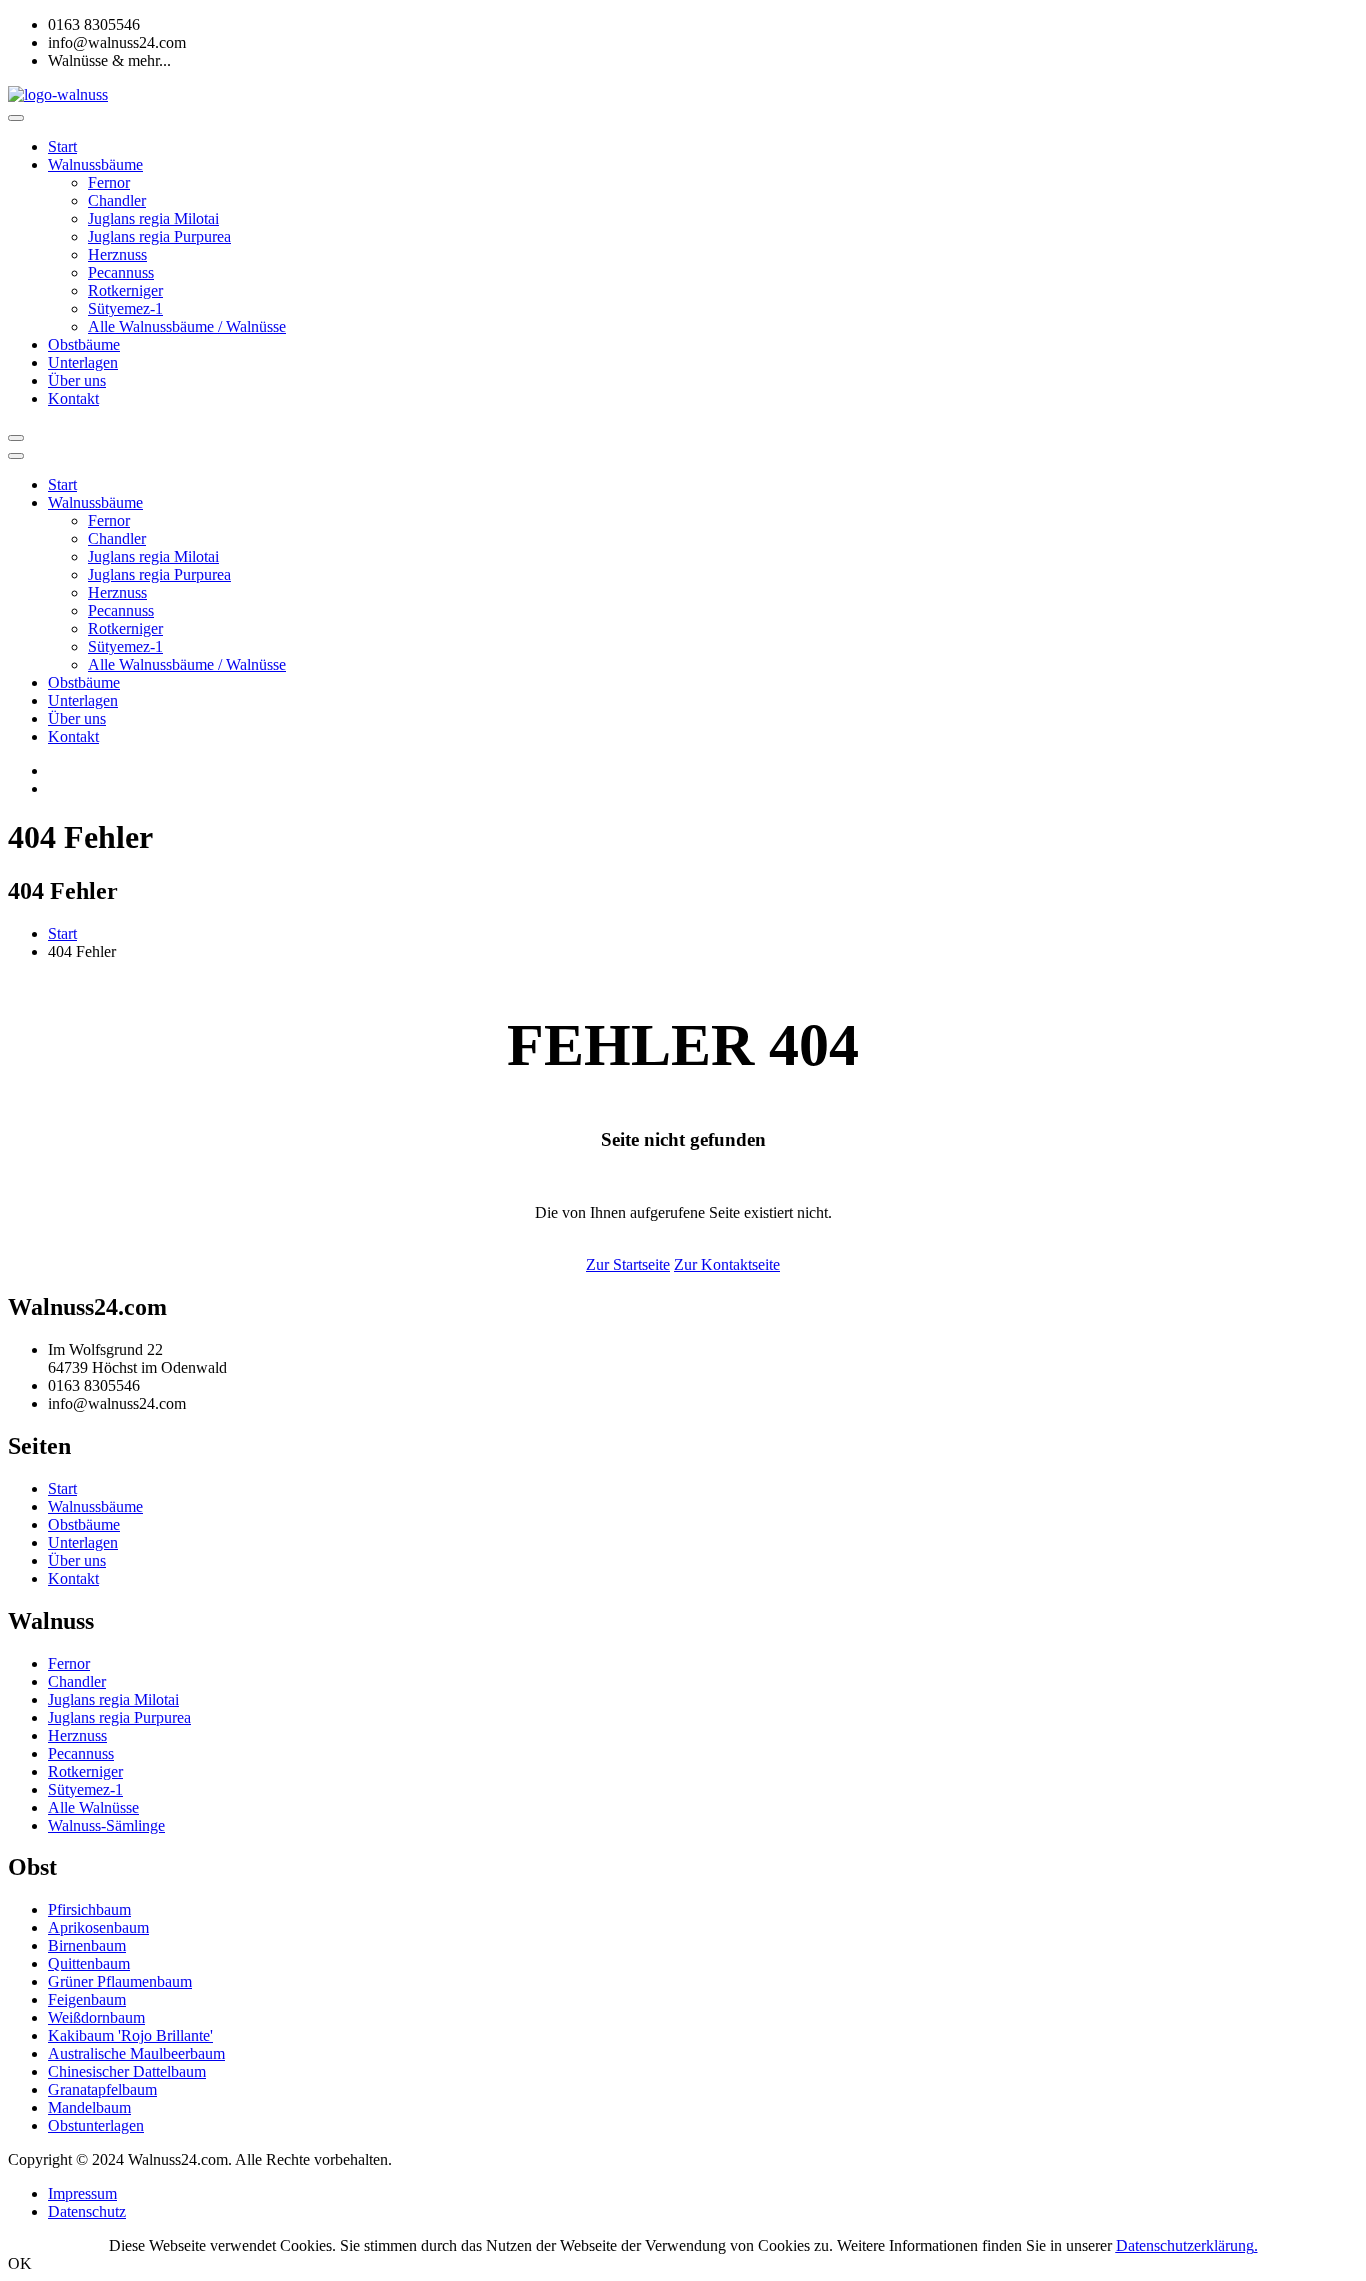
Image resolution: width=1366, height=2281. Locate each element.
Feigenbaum (87, 1999)
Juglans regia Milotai (153, 218)
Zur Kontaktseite (727, 1264)
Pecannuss (121, 272)
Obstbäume (84, 344)
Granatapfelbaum (102, 2089)
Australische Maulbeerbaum (136, 2053)
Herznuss (117, 254)
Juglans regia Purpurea (159, 236)
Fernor (109, 182)
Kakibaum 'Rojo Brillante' (130, 2035)
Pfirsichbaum (89, 1909)
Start (62, 146)
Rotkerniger (125, 290)
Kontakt (73, 398)
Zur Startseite (628, 1264)
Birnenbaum (87, 1945)
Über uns (77, 380)
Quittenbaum (89, 1963)
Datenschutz (87, 2211)
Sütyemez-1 (125, 308)
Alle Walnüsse (93, 1807)
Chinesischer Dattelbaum (127, 2071)
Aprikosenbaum (98, 1927)
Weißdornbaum (96, 2017)
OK (20, 2263)
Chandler (117, 200)
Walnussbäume (95, 164)
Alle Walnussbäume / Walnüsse (187, 326)
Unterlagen (83, 362)
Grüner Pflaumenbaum (120, 1981)
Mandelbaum (89, 2107)
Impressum (82, 2193)
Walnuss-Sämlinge (106, 1825)
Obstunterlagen (96, 2125)
